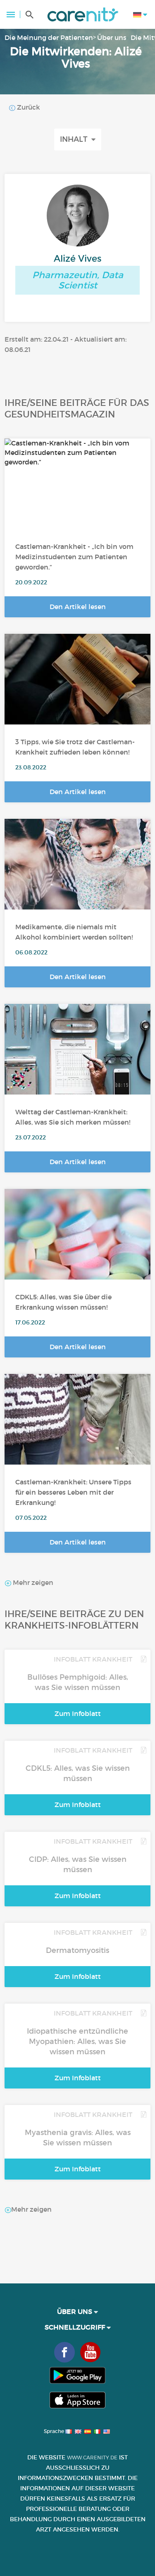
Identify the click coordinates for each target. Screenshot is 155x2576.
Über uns (112, 38)
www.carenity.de (92, 2458)
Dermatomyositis (77, 1950)
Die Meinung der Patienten (49, 38)
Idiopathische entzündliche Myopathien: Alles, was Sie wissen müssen (77, 2042)
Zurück (28, 107)
